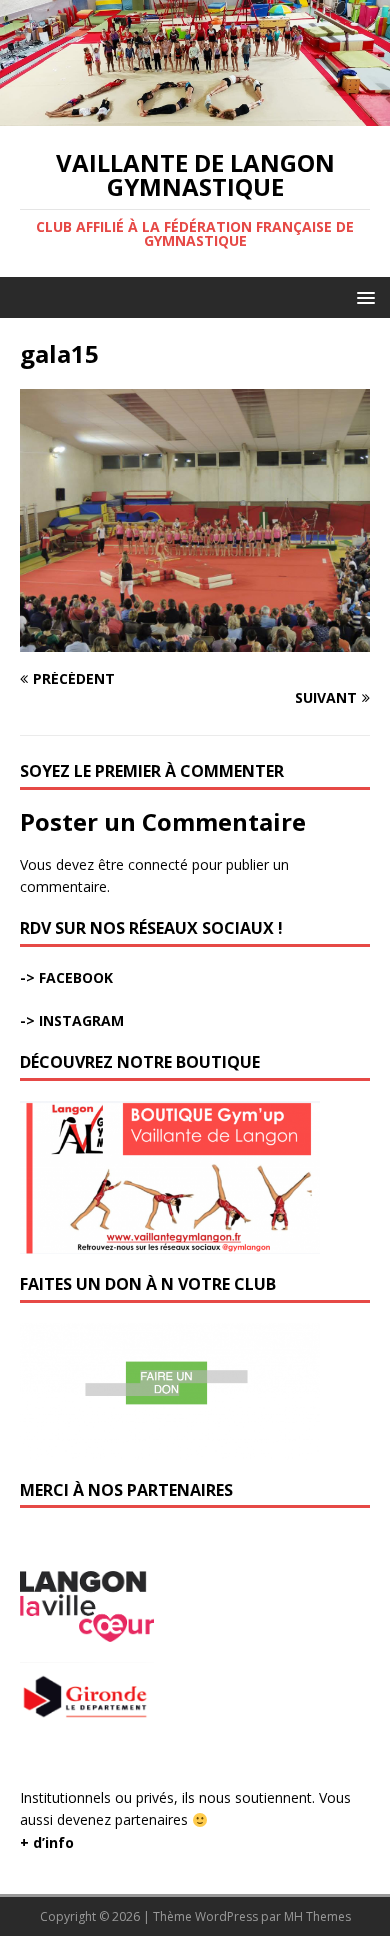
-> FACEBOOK (66, 977)
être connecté (143, 864)
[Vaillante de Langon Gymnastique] (195, 113)
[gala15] (195, 639)
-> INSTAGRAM (72, 1020)
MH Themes (317, 1916)
